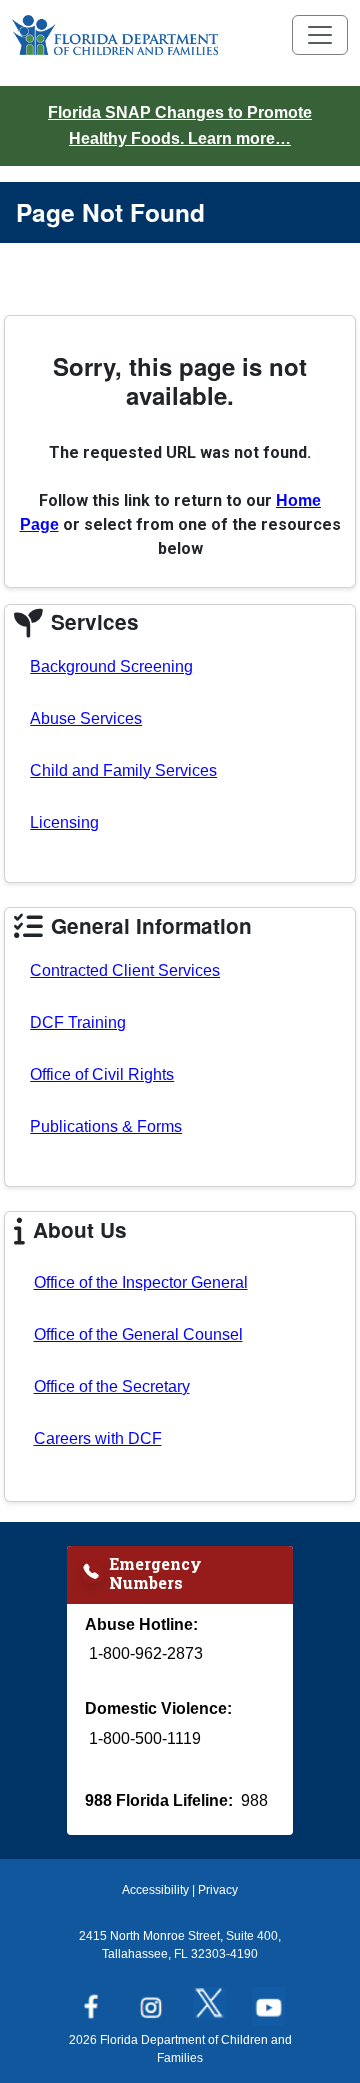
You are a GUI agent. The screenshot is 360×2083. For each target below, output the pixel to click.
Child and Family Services (123, 770)
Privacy (218, 1890)
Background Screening (111, 666)
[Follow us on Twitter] (209, 2001)
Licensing (64, 822)
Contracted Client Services (125, 970)
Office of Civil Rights (102, 1074)
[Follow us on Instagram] (150, 2001)
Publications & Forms (106, 1126)
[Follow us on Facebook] (91, 2001)
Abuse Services (86, 718)
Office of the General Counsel (138, 1334)
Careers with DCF (98, 1438)
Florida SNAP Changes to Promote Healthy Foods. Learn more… (180, 125)
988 (254, 1800)
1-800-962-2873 (146, 1653)
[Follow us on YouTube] (268, 2001)
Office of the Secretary (112, 1386)
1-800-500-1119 (145, 1738)
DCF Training (78, 1022)
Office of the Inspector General (141, 1282)
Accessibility (155, 1890)
